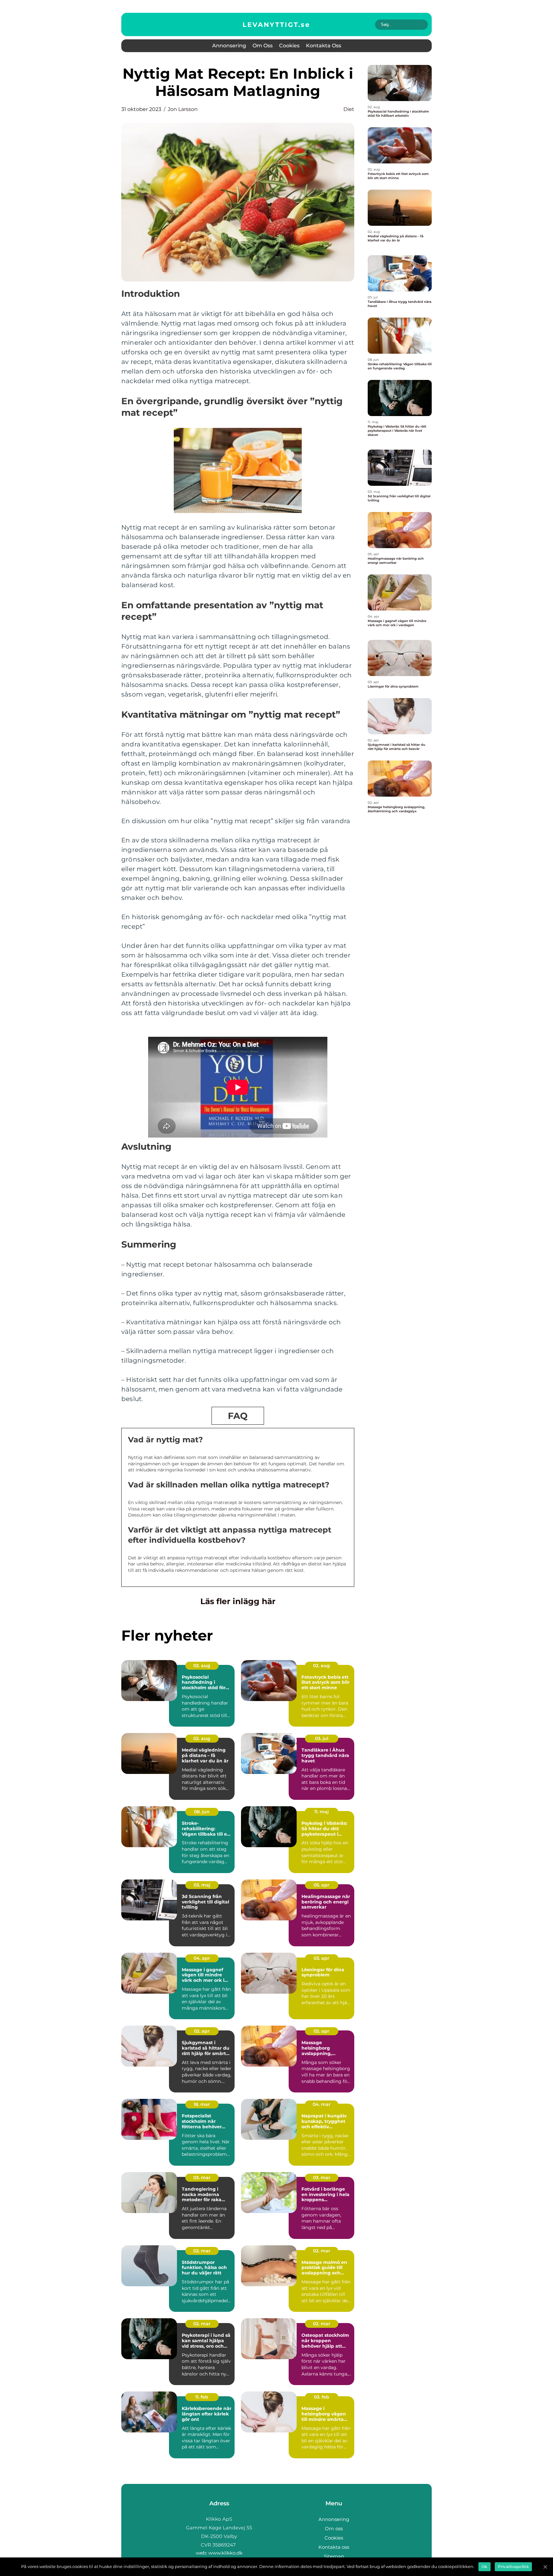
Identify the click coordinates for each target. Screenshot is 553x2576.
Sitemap (334, 2556)
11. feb (202, 2397)
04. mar (322, 2104)
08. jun (202, 1812)
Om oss (263, 46)
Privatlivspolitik (513, 2567)
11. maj (321, 1812)
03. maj (202, 1885)
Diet (349, 109)
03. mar (202, 2178)
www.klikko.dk (225, 2553)
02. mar (202, 2251)
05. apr (321, 1885)
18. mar (202, 2104)
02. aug (202, 1666)
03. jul (322, 1738)
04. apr (202, 1958)
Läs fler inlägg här (238, 1601)
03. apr (321, 1958)
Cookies (289, 46)
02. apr (202, 2031)
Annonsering (229, 46)
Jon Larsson (183, 109)
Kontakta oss (324, 46)
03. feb (322, 2397)
